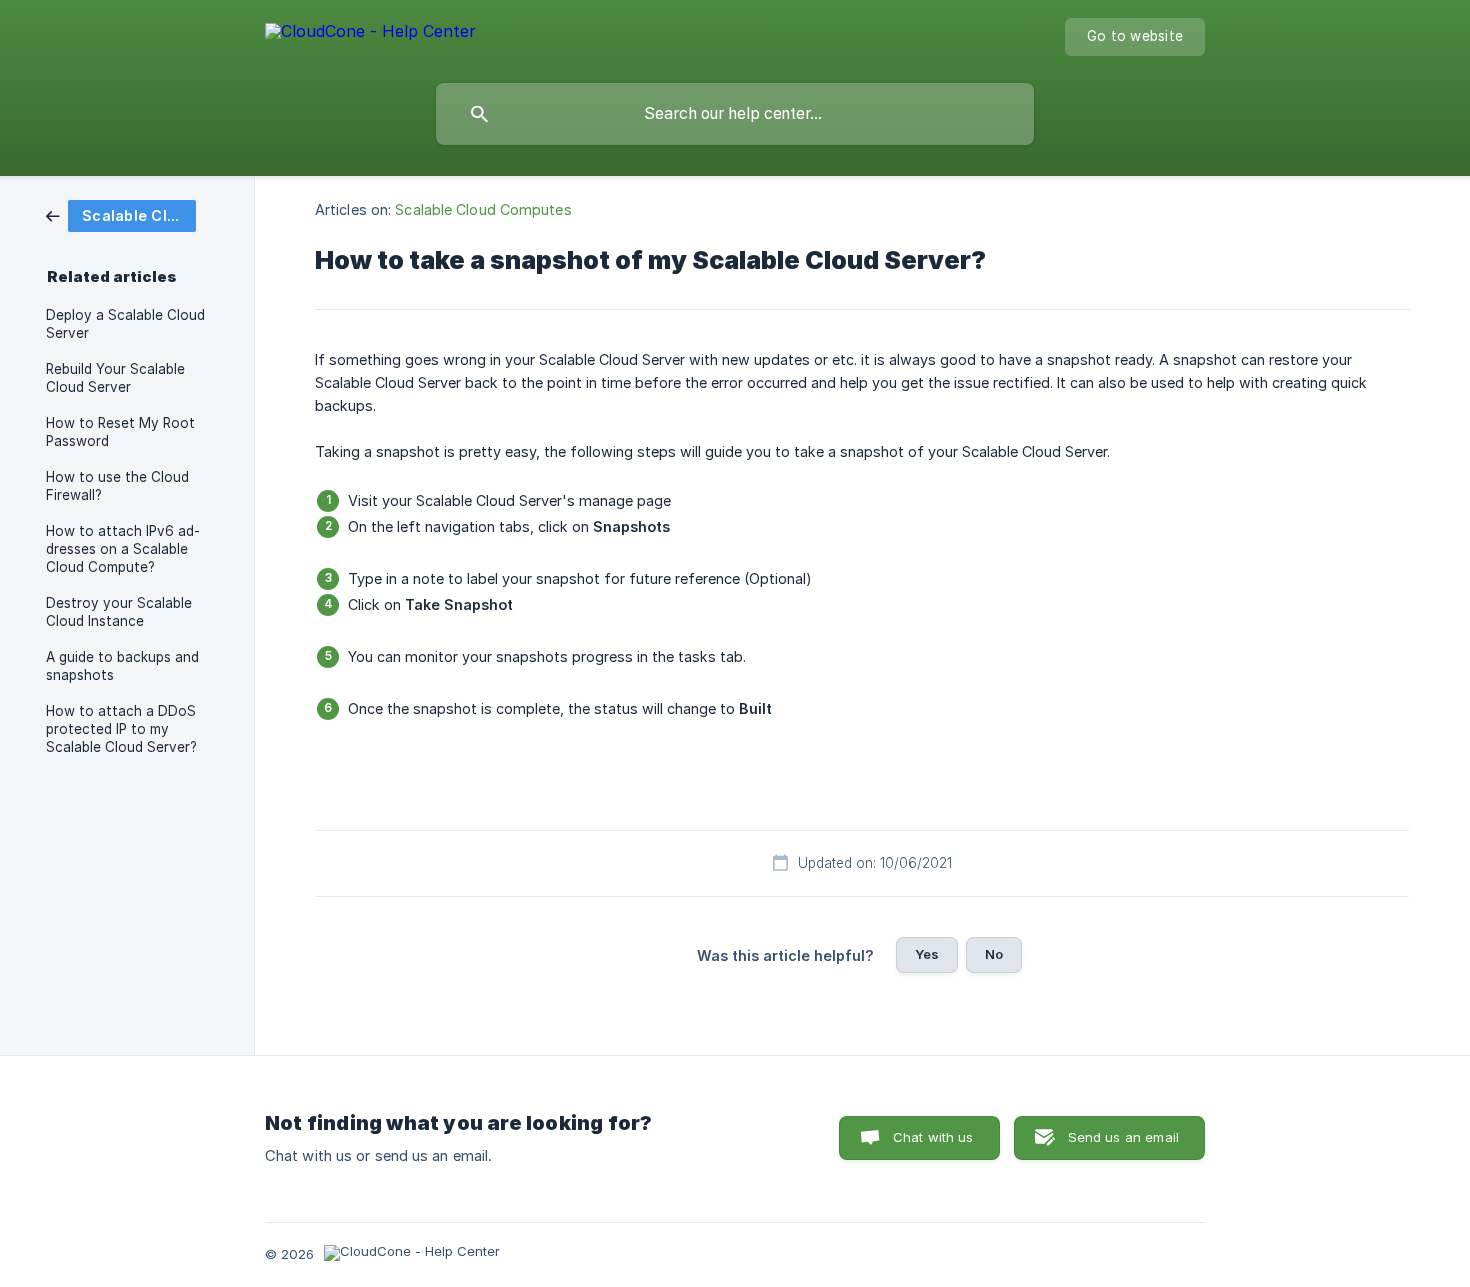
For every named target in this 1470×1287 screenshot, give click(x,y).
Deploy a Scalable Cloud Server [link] (125, 324)
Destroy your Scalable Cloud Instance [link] (119, 612)
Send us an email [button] (1123, 1137)
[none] (370, 34)
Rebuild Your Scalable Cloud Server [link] (115, 378)
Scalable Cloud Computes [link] (483, 209)
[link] (121, 214)
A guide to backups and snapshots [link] (122, 666)
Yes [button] (927, 954)
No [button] (994, 954)
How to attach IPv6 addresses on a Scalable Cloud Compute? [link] (123, 549)
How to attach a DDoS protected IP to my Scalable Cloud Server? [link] (121, 729)
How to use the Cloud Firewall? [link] (117, 486)
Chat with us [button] (933, 1137)
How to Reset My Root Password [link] (120, 432)
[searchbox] (735, 114)
